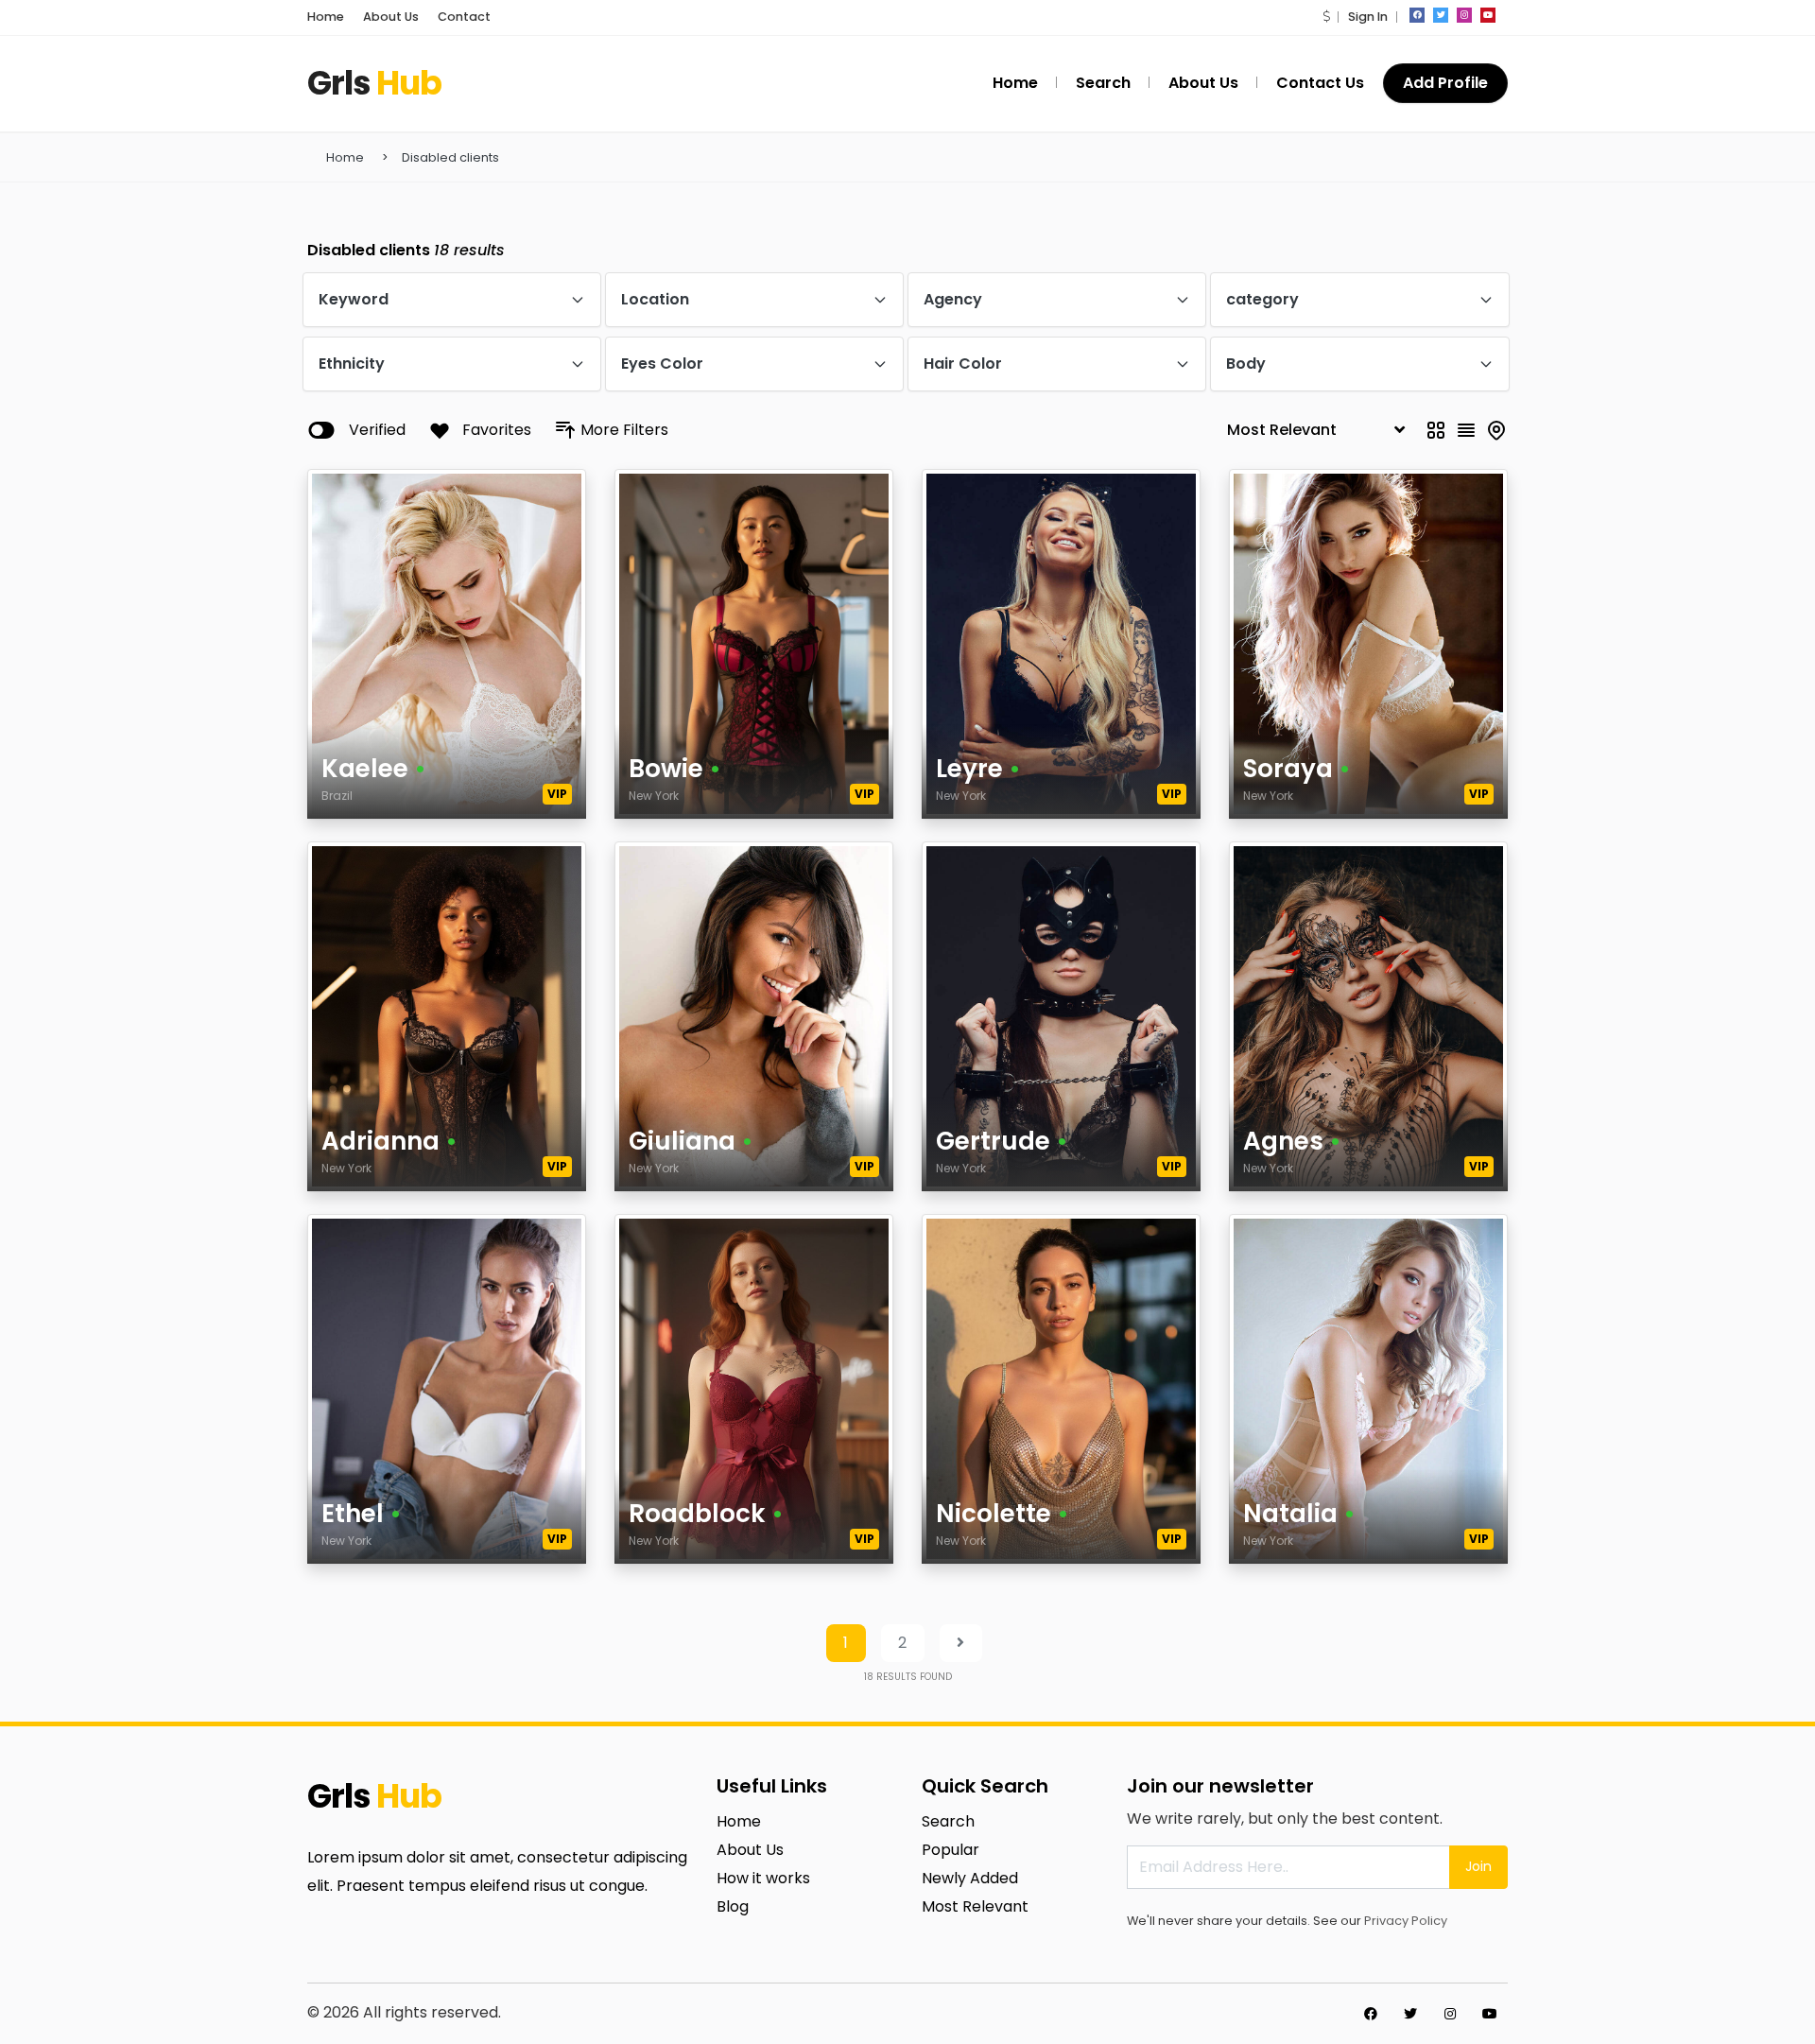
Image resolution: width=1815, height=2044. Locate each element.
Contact (464, 17)
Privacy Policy (1406, 1921)
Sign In (1368, 17)
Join (1478, 1866)
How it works (763, 1878)
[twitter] (1441, 15)
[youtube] (1488, 15)
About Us (391, 17)
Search (948, 1821)
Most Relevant (975, 1906)
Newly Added (970, 1878)
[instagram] (1464, 15)
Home (326, 17)
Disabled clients (450, 157)
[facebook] (1417, 15)
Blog (733, 1906)
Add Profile (1445, 83)
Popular (951, 1850)
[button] (1326, 17)
